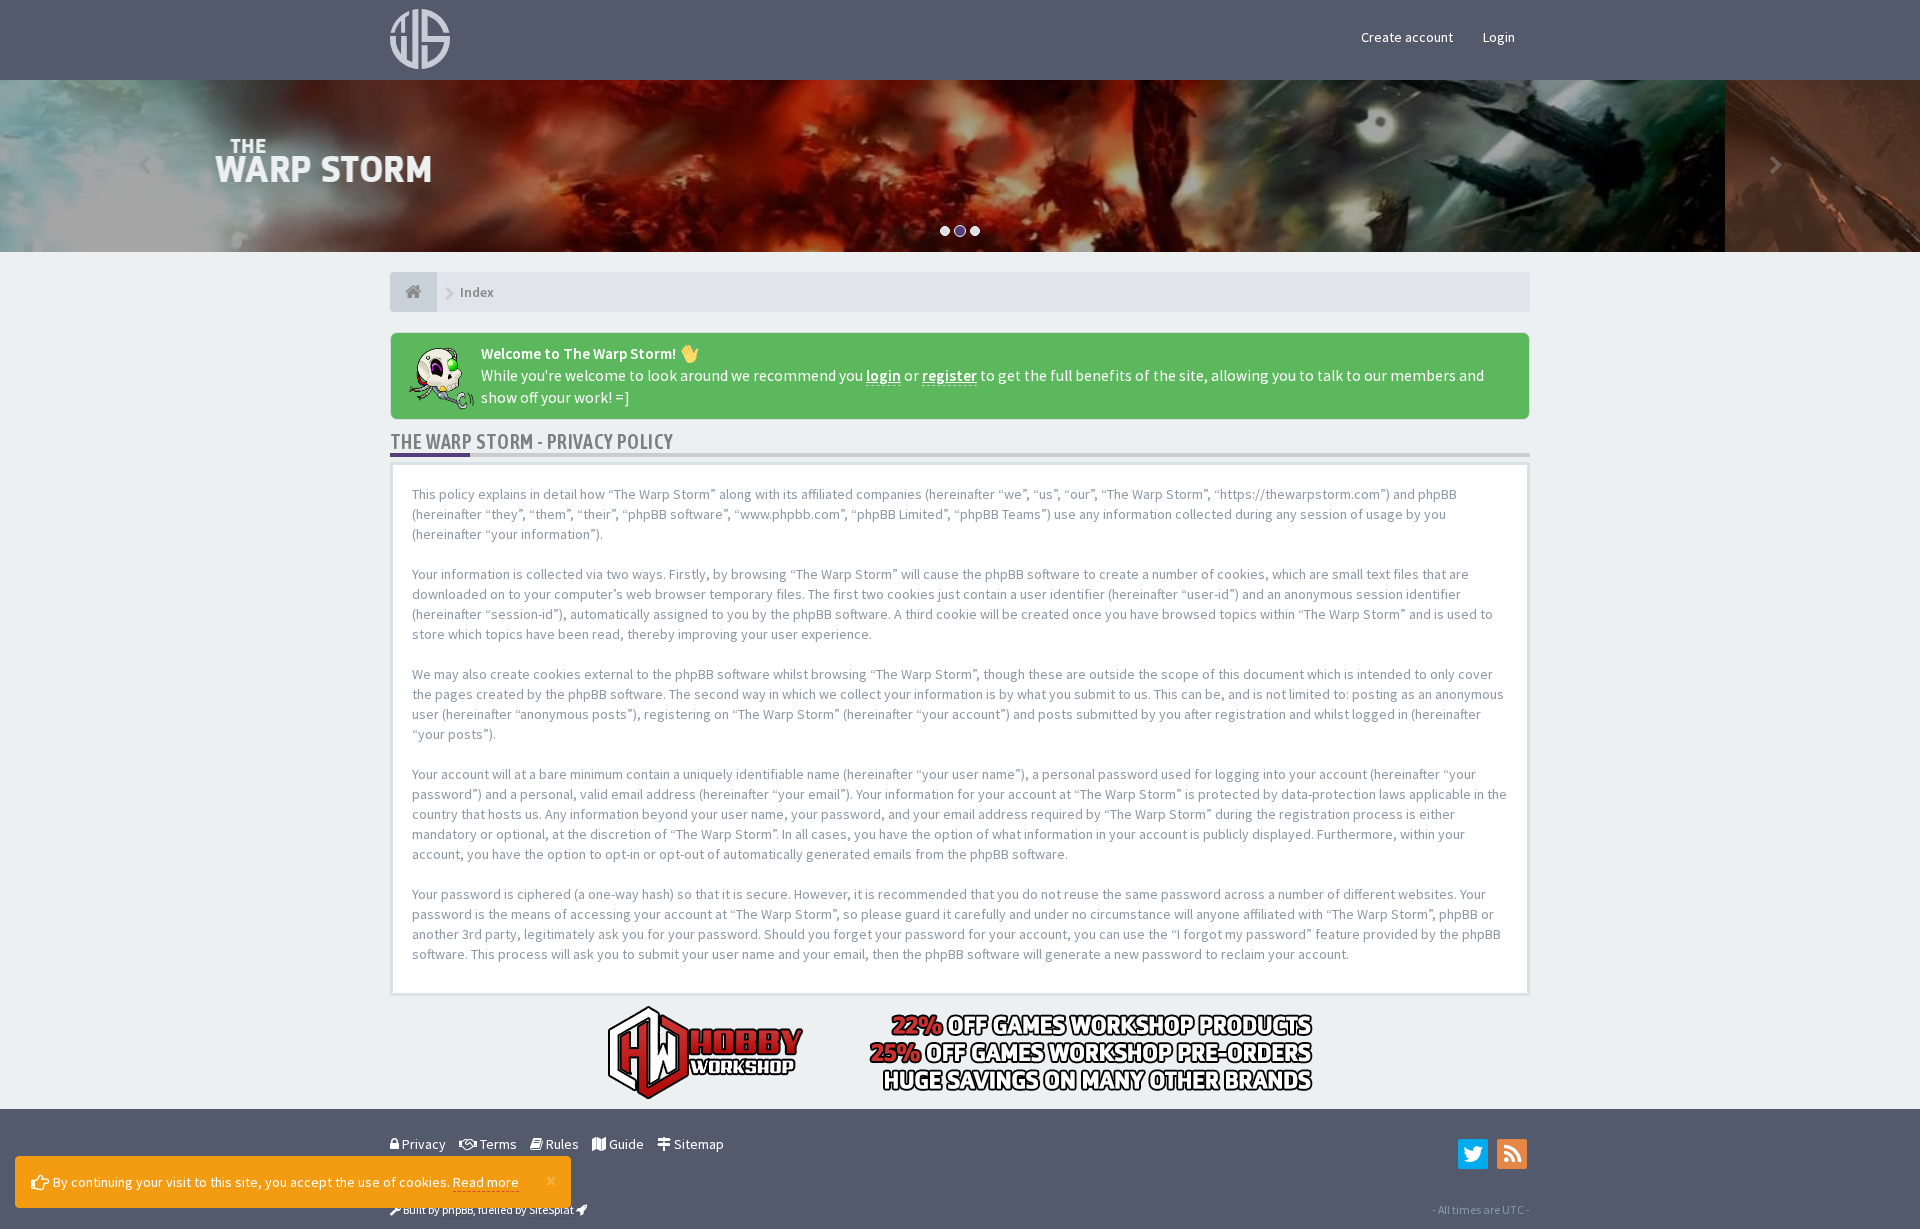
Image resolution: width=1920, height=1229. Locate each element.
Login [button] (1499, 37)
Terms (497, 1144)
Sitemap (697, 1144)
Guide (625, 1144)
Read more (486, 1182)
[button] (144, 166)
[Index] (413, 292)
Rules (561, 1144)
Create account (1407, 37)
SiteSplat (551, 1209)
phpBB (457, 1209)
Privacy (422, 1144)
